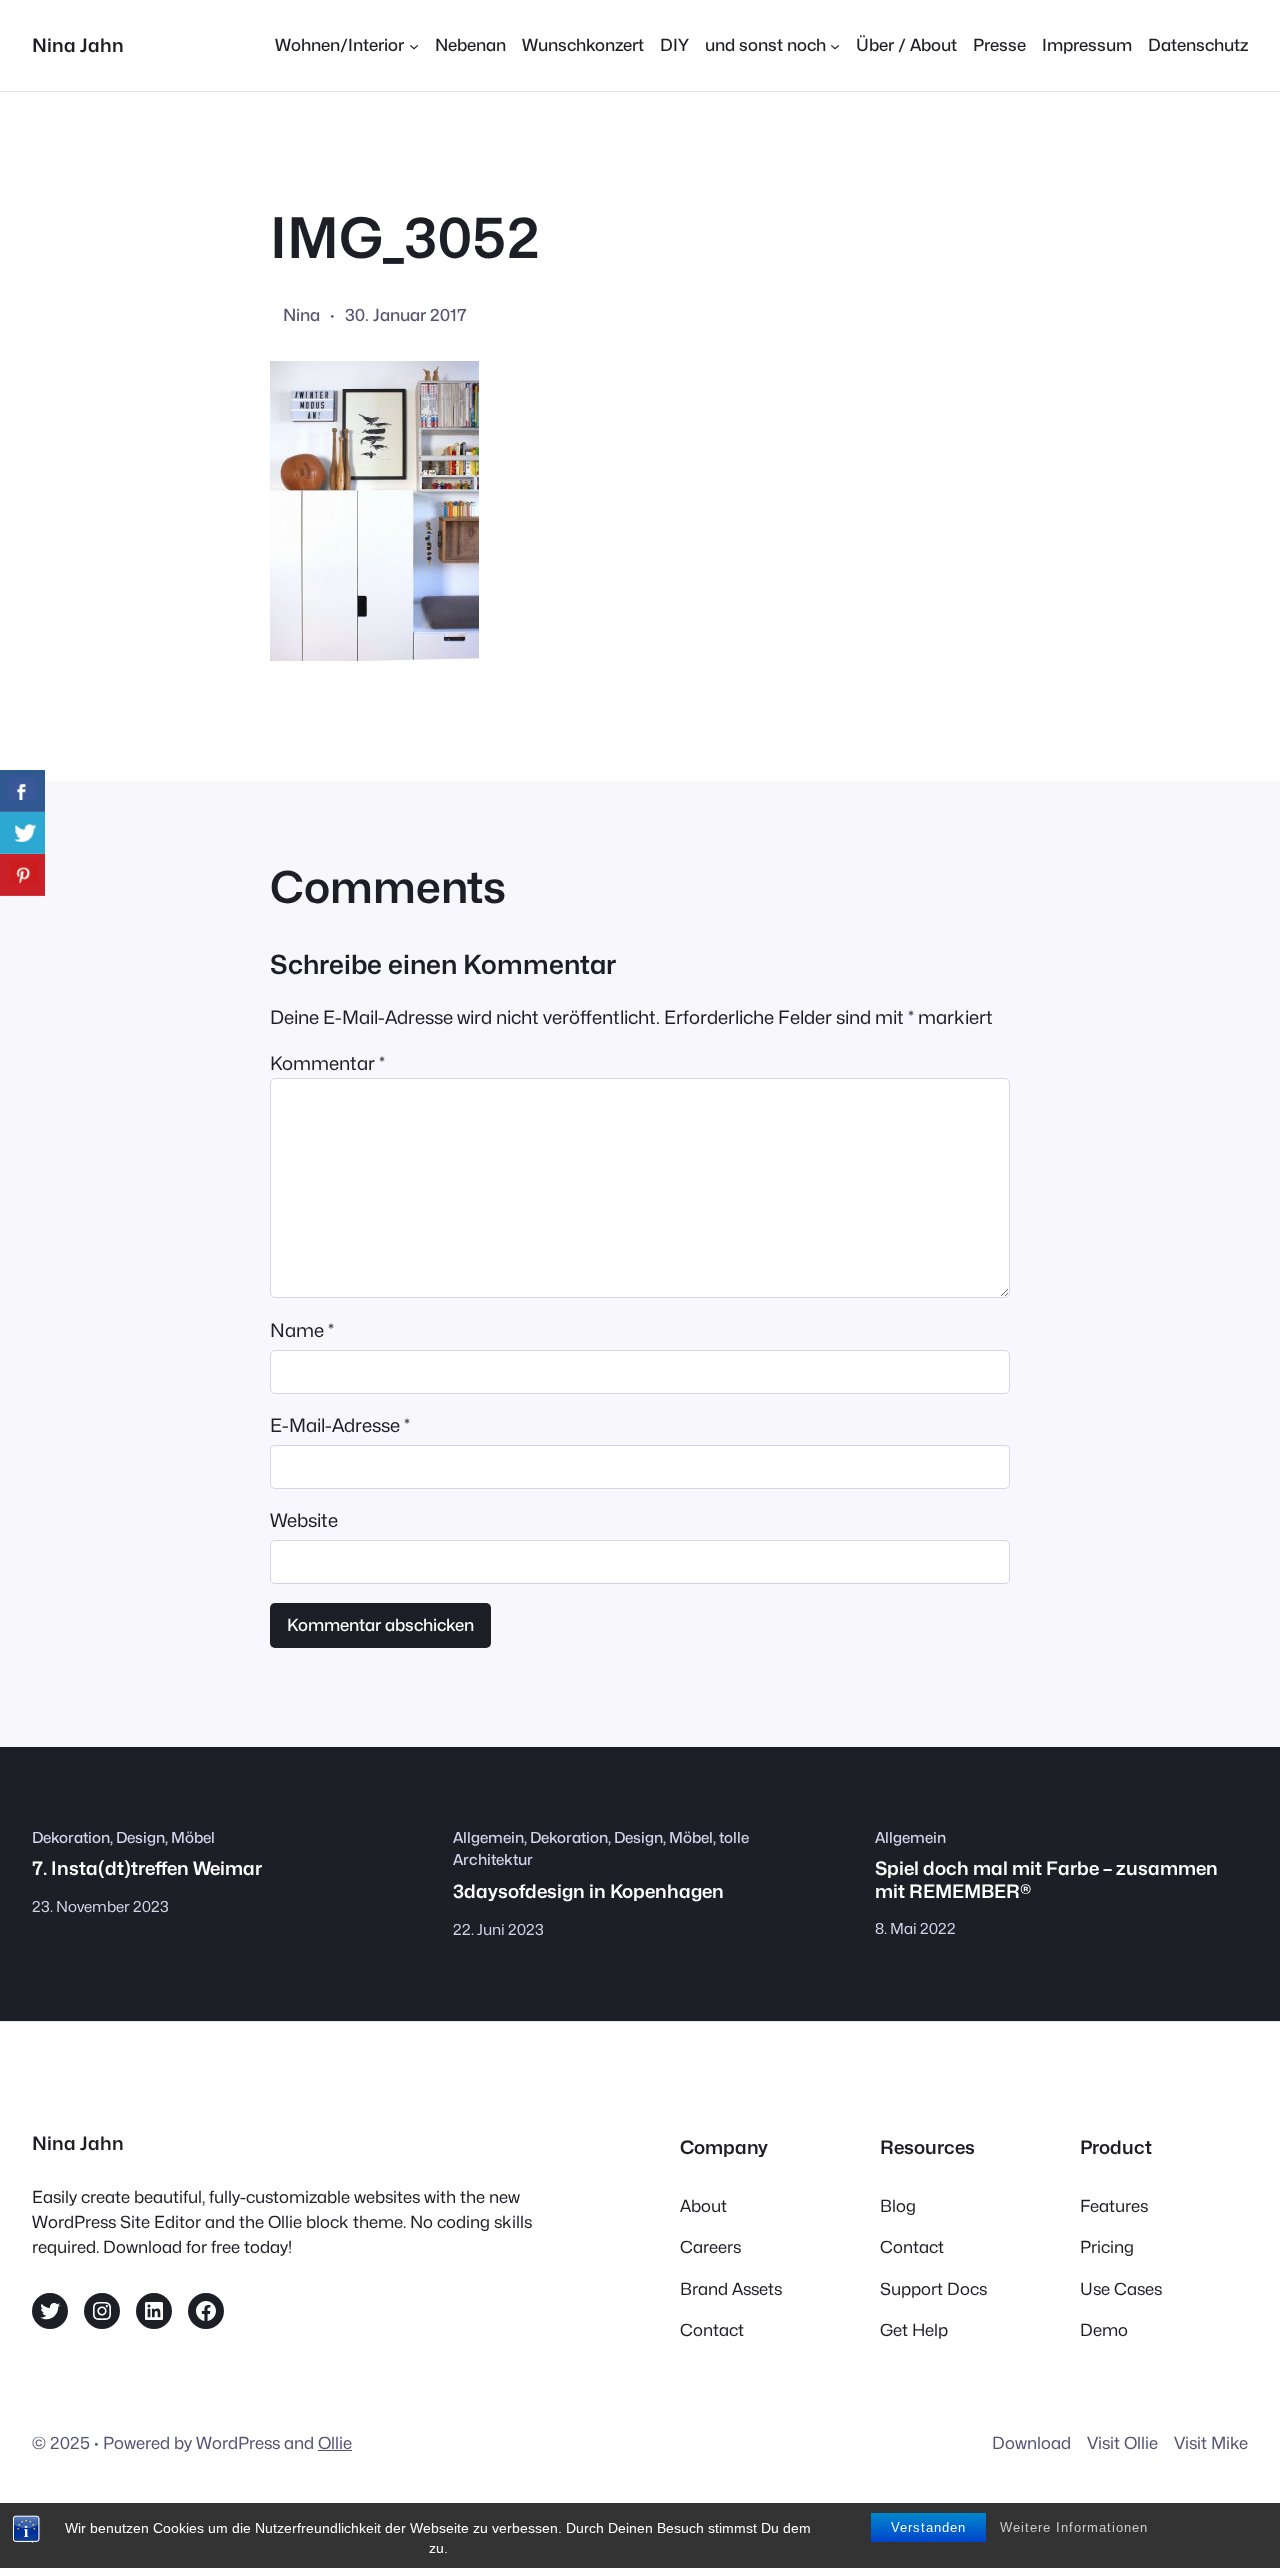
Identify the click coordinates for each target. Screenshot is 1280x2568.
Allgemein (488, 1837)
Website (304, 1520)
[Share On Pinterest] (22, 875)
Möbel (193, 1837)
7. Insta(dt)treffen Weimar (147, 1868)
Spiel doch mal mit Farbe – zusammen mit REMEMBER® (1046, 1879)
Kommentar (327, 1063)
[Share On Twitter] (22, 833)
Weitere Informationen (1074, 2527)
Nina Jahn (78, 45)
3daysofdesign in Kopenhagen (588, 1891)
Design (140, 1837)
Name (302, 1330)
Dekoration (71, 1837)
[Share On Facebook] (22, 791)
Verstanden (928, 2527)
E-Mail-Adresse (340, 1425)
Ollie (335, 2443)
